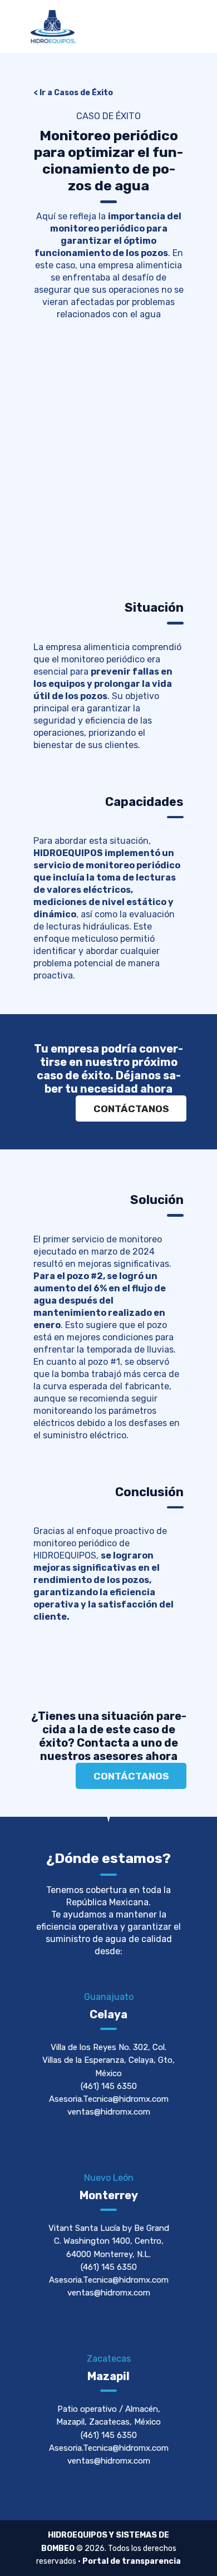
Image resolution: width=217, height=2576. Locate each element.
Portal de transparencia (132, 2561)
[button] (44, 447)
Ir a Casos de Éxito (76, 93)
